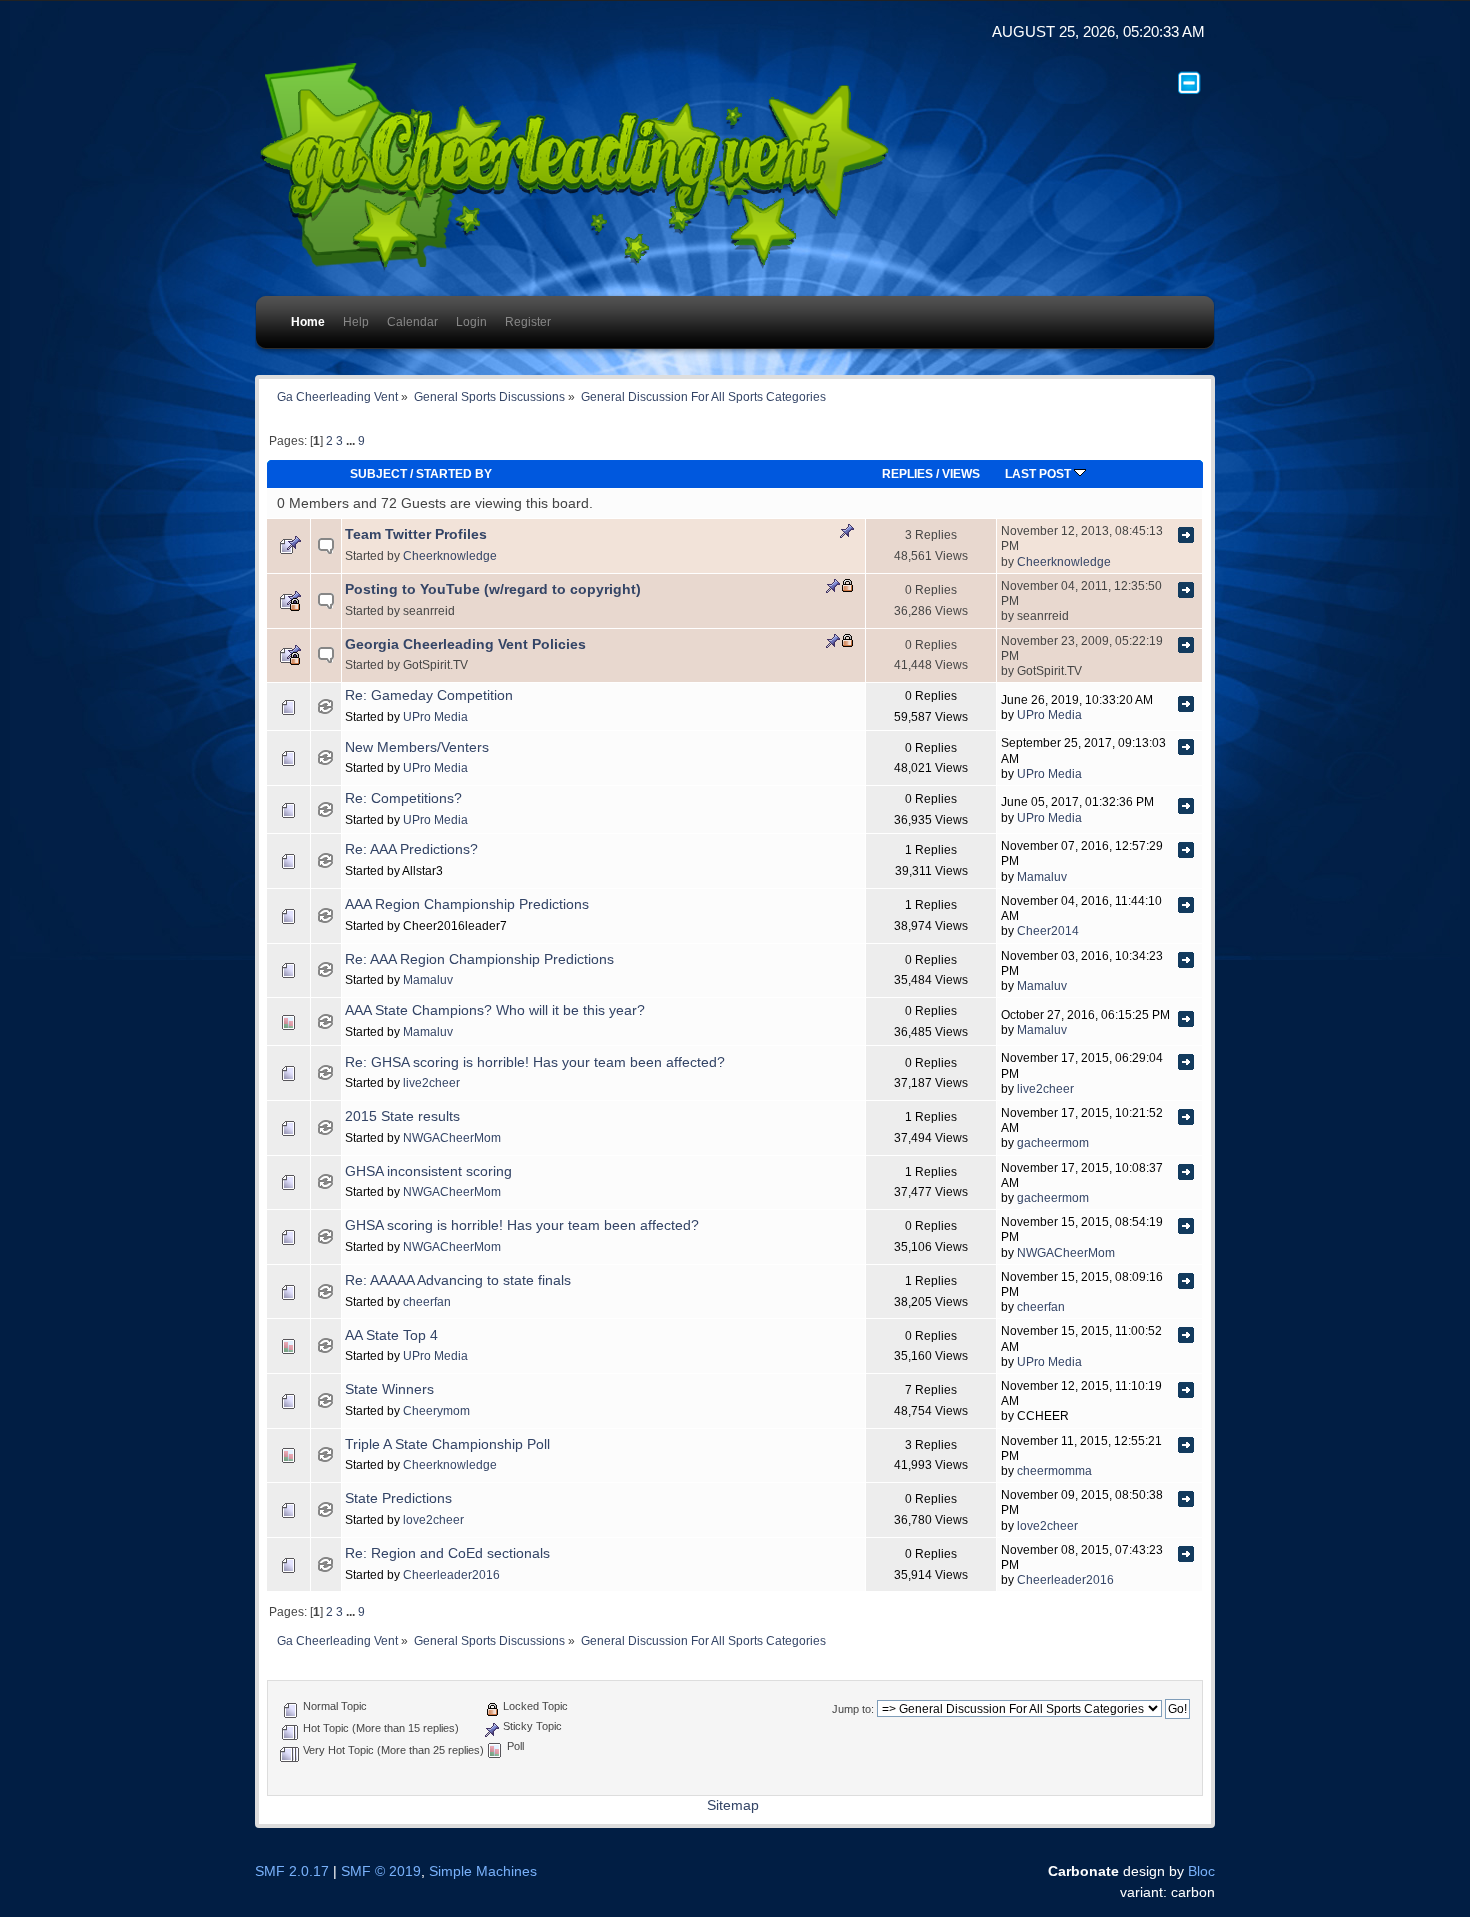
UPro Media (435, 716)
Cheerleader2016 (451, 1574)
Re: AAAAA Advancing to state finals (458, 1280)
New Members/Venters (417, 747)
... (352, 441)
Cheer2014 (1048, 930)
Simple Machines (483, 1871)
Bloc (1201, 1871)
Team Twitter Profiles (416, 534)
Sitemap (733, 1805)
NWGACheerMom (452, 1137)
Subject (378, 473)
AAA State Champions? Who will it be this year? (495, 1010)
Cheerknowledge (450, 555)
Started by (454, 473)
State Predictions (398, 1498)
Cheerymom (436, 1410)
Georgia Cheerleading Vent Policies (465, 644)
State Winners (389, 1389)
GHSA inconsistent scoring (428, 1171)
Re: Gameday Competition (429, 695)
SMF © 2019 (381, 1871)
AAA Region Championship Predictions (467, 904)
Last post (1039, 473)
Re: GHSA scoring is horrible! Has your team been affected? (535, 1062)
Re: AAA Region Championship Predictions (479, 959)
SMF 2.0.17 (292, 1871)
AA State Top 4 (391, 1335)
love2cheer (433, 1519)
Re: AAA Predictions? (411, 849)
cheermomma (1054, 1470)
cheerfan (427, 1301)
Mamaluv (1042, 876)
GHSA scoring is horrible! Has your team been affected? (522, 1225)
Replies (907, 473)
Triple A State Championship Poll (447, 1444)
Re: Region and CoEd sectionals (447, 1553)
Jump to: (853, 1709)
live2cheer (431, 1082)
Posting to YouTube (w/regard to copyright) (493, 589)
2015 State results (402, 1116)
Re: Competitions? (403, 798)
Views (961, 473)
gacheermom (1053, 1142)
